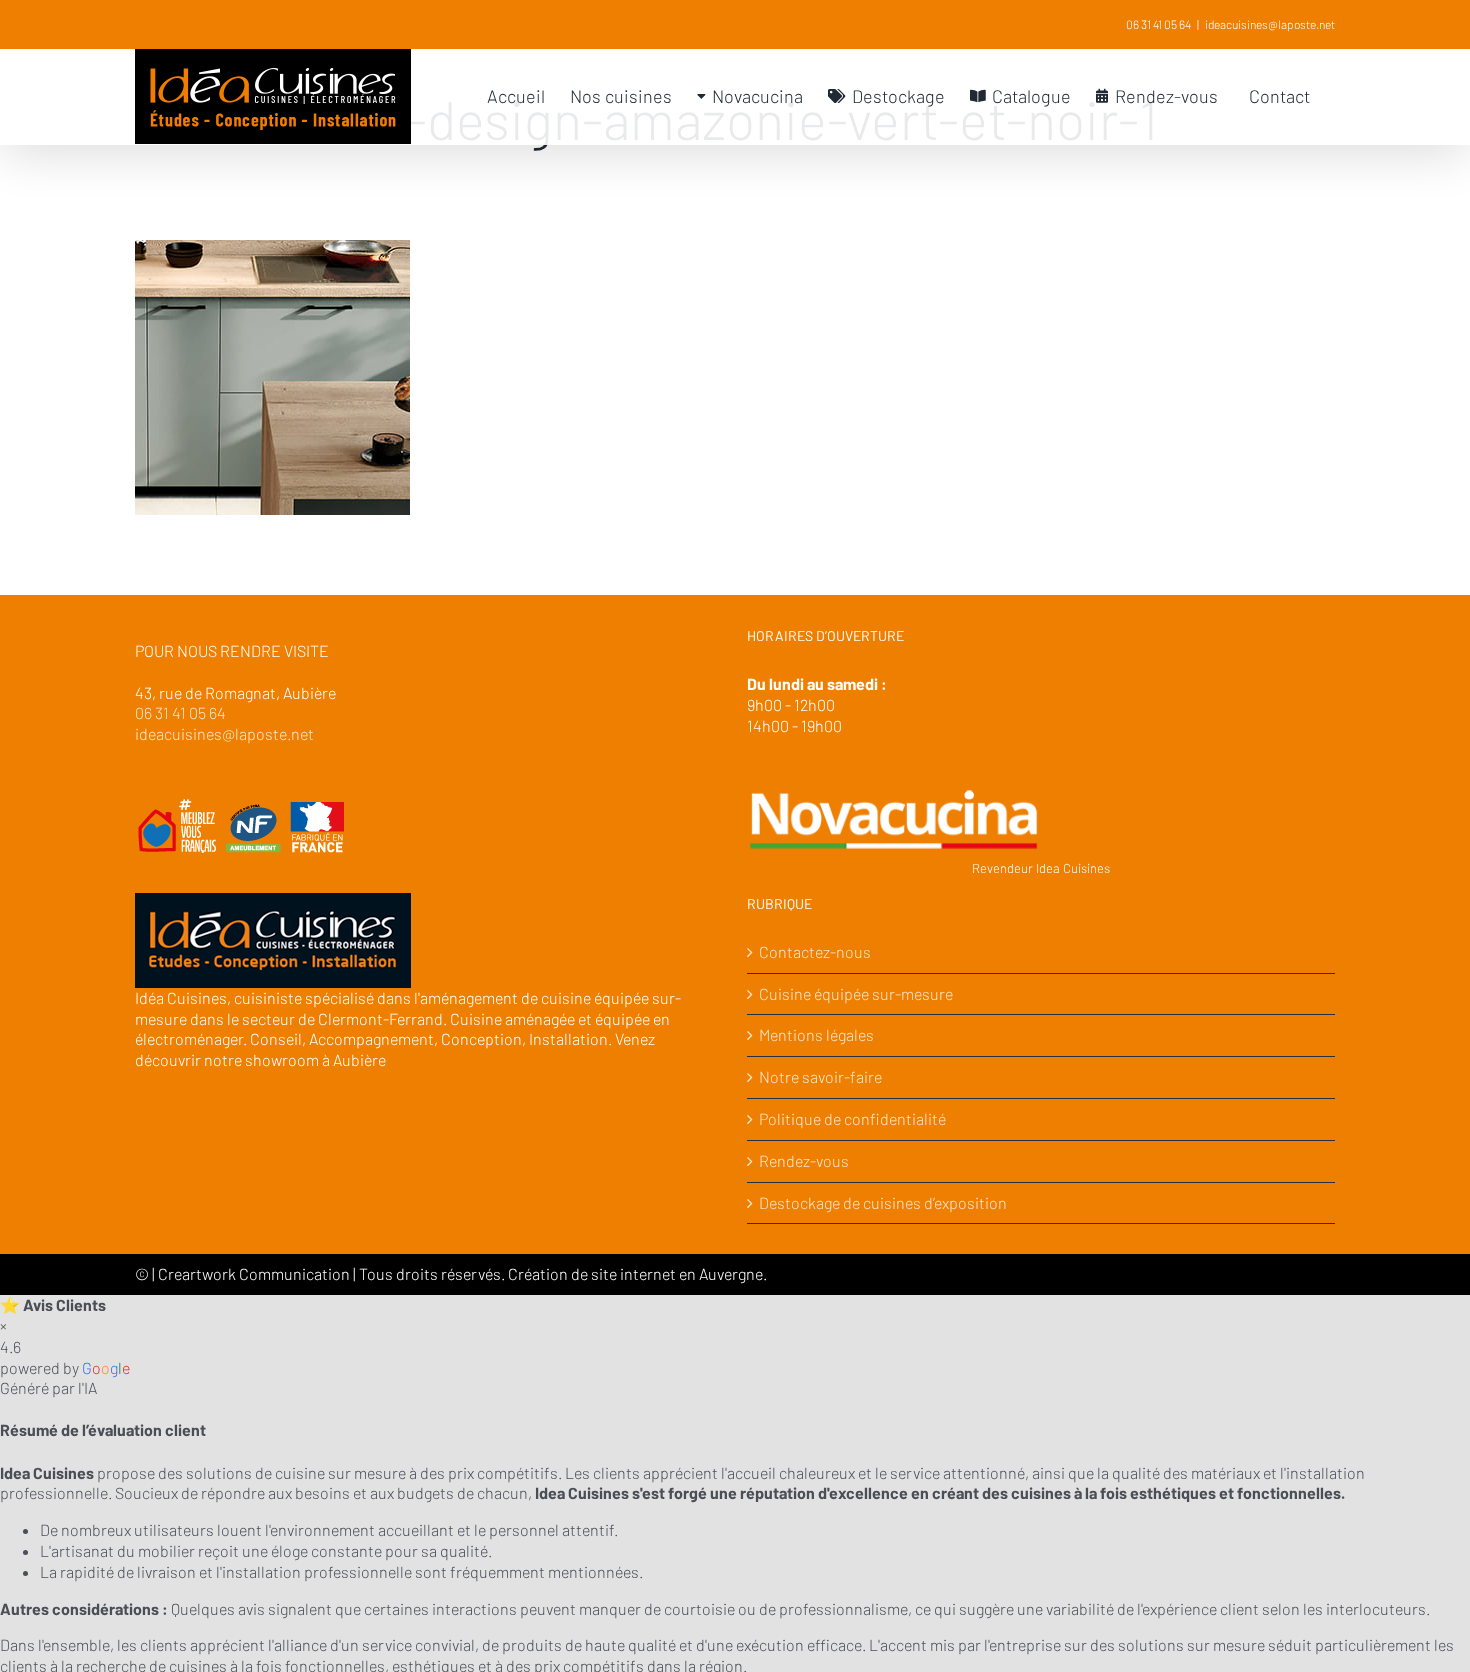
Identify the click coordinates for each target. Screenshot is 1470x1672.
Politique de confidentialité (852, 1118)
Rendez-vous (804, 1160)
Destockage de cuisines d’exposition (883, 1202)
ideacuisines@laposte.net (1270, 24)
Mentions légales (816, 1034)
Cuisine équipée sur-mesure (856, 993)
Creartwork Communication (255, 1273)
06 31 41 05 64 (1158, 24)
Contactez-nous (815, 951)
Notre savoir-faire (820, 1076)
